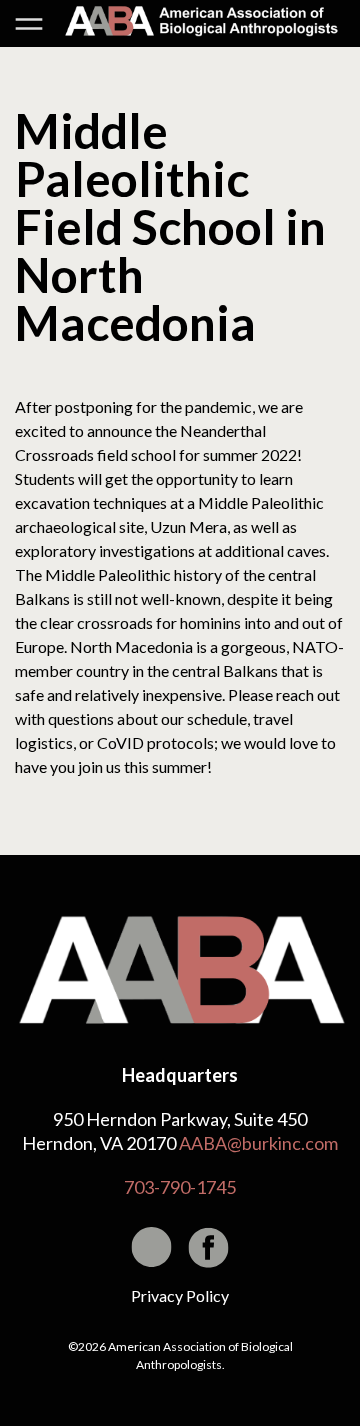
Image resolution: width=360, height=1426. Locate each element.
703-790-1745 (180, 1187)
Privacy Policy (180, 1295)
